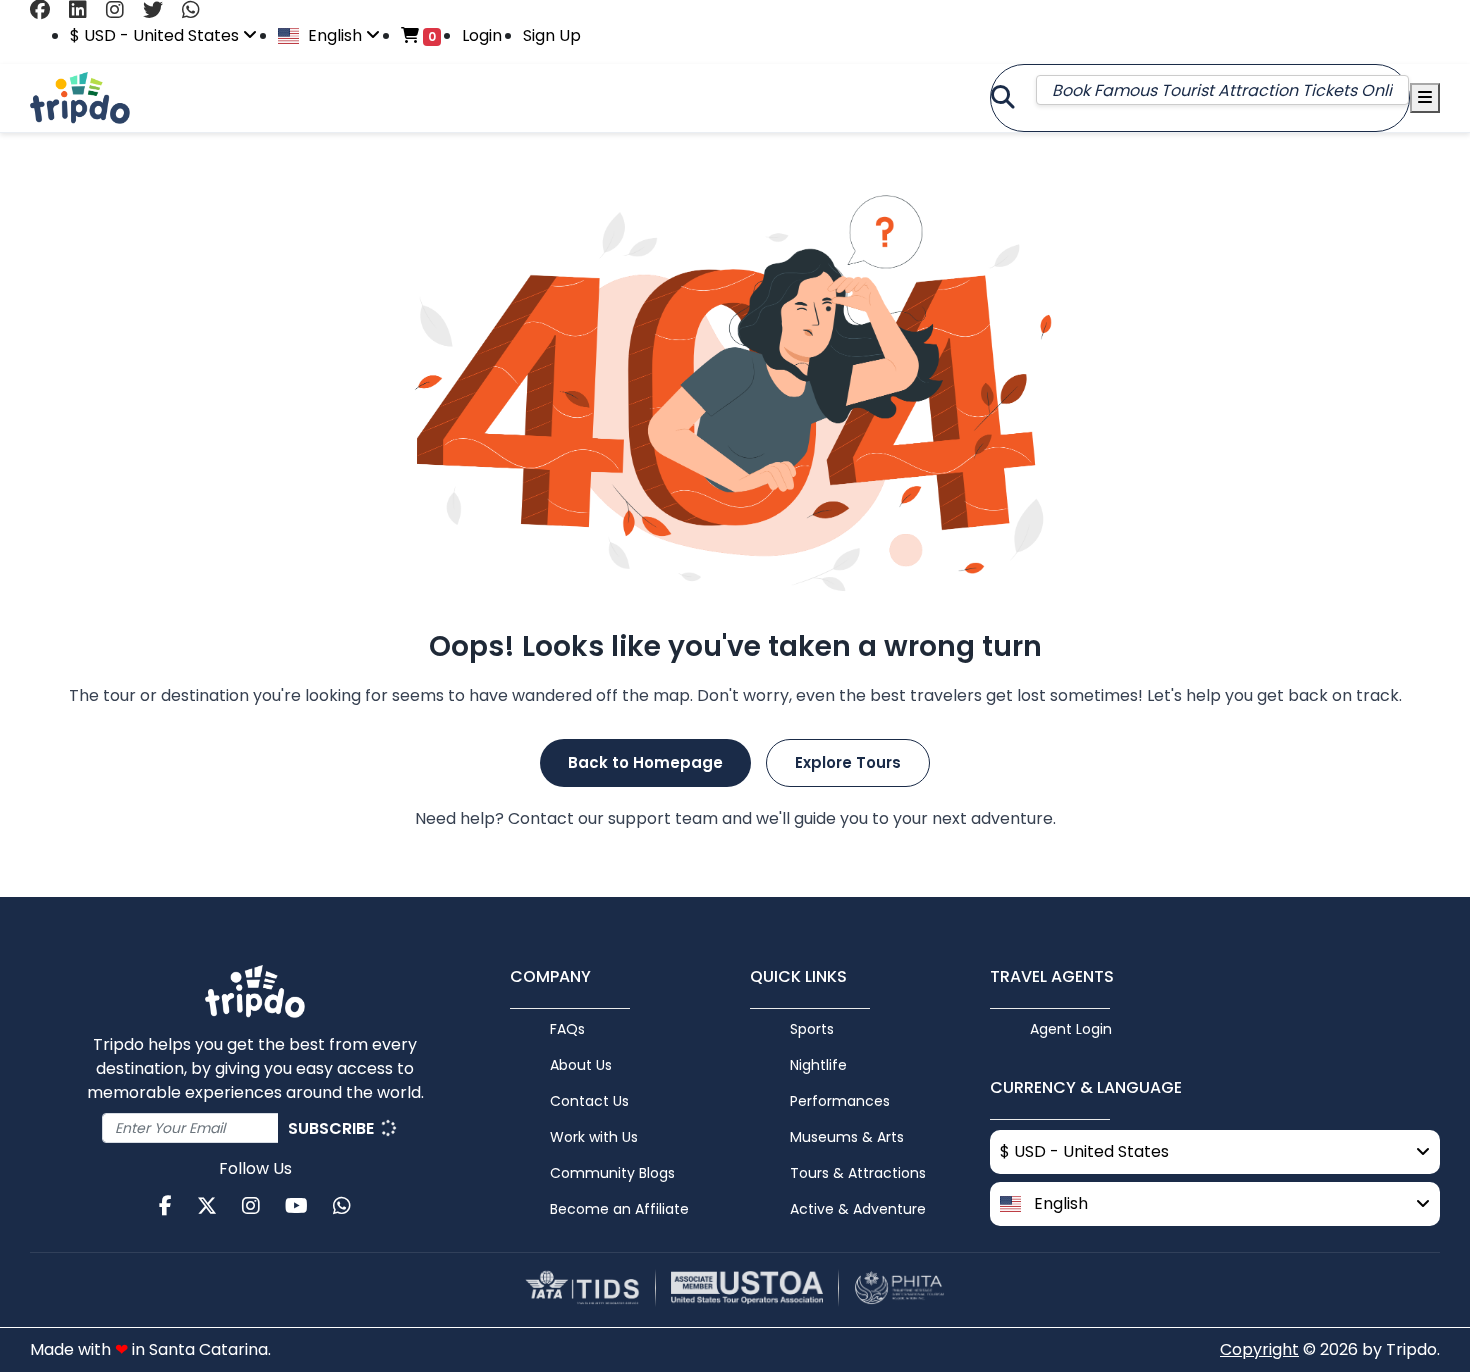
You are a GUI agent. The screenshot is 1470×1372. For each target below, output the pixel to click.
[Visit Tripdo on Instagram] (122, 10)
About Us (581, 1065)
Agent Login (1071, 1029)
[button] (1215, 1204)
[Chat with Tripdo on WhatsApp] (198, 10)
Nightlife (818, 1065)
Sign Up (552, 35)
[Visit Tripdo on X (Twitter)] (160, 10)
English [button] (335, 35)
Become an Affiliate (619, 1209)
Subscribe (333, 1128)
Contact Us (589, 1101)
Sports (812, 1029)
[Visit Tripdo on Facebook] (47, 10)
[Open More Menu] (1425, 98)
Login (482, 35)
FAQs (567, 1029)
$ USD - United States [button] (156, 35)
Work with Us (594, 1137)
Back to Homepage (645, 762)
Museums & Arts (847, 1137)
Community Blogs (612, 1173)
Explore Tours (848, 762)
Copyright (1259, 1349)
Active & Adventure (858, 1209)
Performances (840, 1101)
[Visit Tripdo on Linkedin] (85, 10)
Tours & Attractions (858, 1173)
